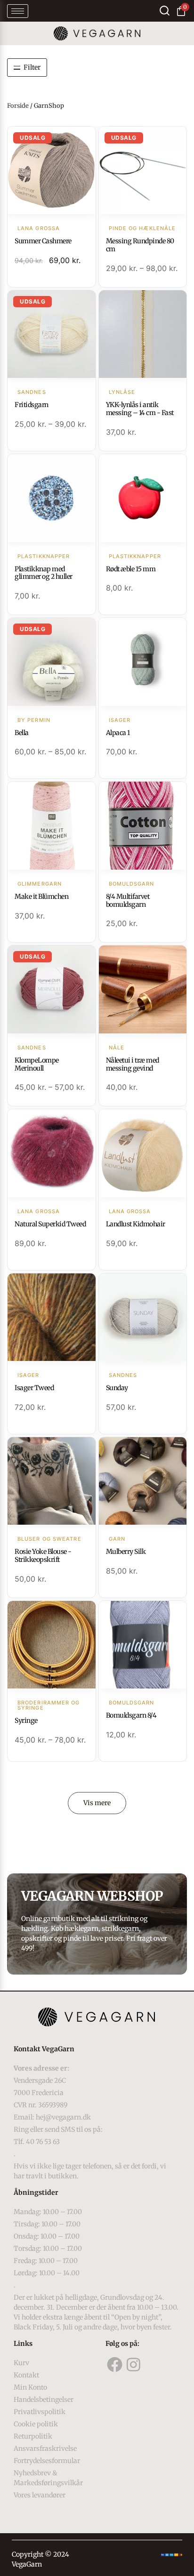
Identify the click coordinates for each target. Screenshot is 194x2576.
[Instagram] (133, 2365)
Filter (32, 67)
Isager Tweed (34, 1388)
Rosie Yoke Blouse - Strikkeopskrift (43, 1556)
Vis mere (97, 1803)
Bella (22, 733)
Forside (18, 106)
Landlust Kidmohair (136, 1224)
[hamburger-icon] (18, 11)
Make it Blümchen (41, 896)
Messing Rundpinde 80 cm (140, 245)
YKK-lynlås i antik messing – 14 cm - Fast (140, 409)
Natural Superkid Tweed (50, 1224)
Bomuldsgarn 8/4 (131, 1715)
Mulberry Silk (126, 1552)
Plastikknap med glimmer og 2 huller (44, 573)
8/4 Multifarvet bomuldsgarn (128, 900)
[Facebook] (115, 2365)
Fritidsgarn (32, 405)
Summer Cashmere (43, 241)
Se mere (52, 171)
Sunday (117, 1388)
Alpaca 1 (118, 733)
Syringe (26, 1720)
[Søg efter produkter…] (165, 11)
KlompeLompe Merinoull (37, 1064)
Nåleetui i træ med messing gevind (133, 1064)
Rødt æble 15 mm (131, 569)
